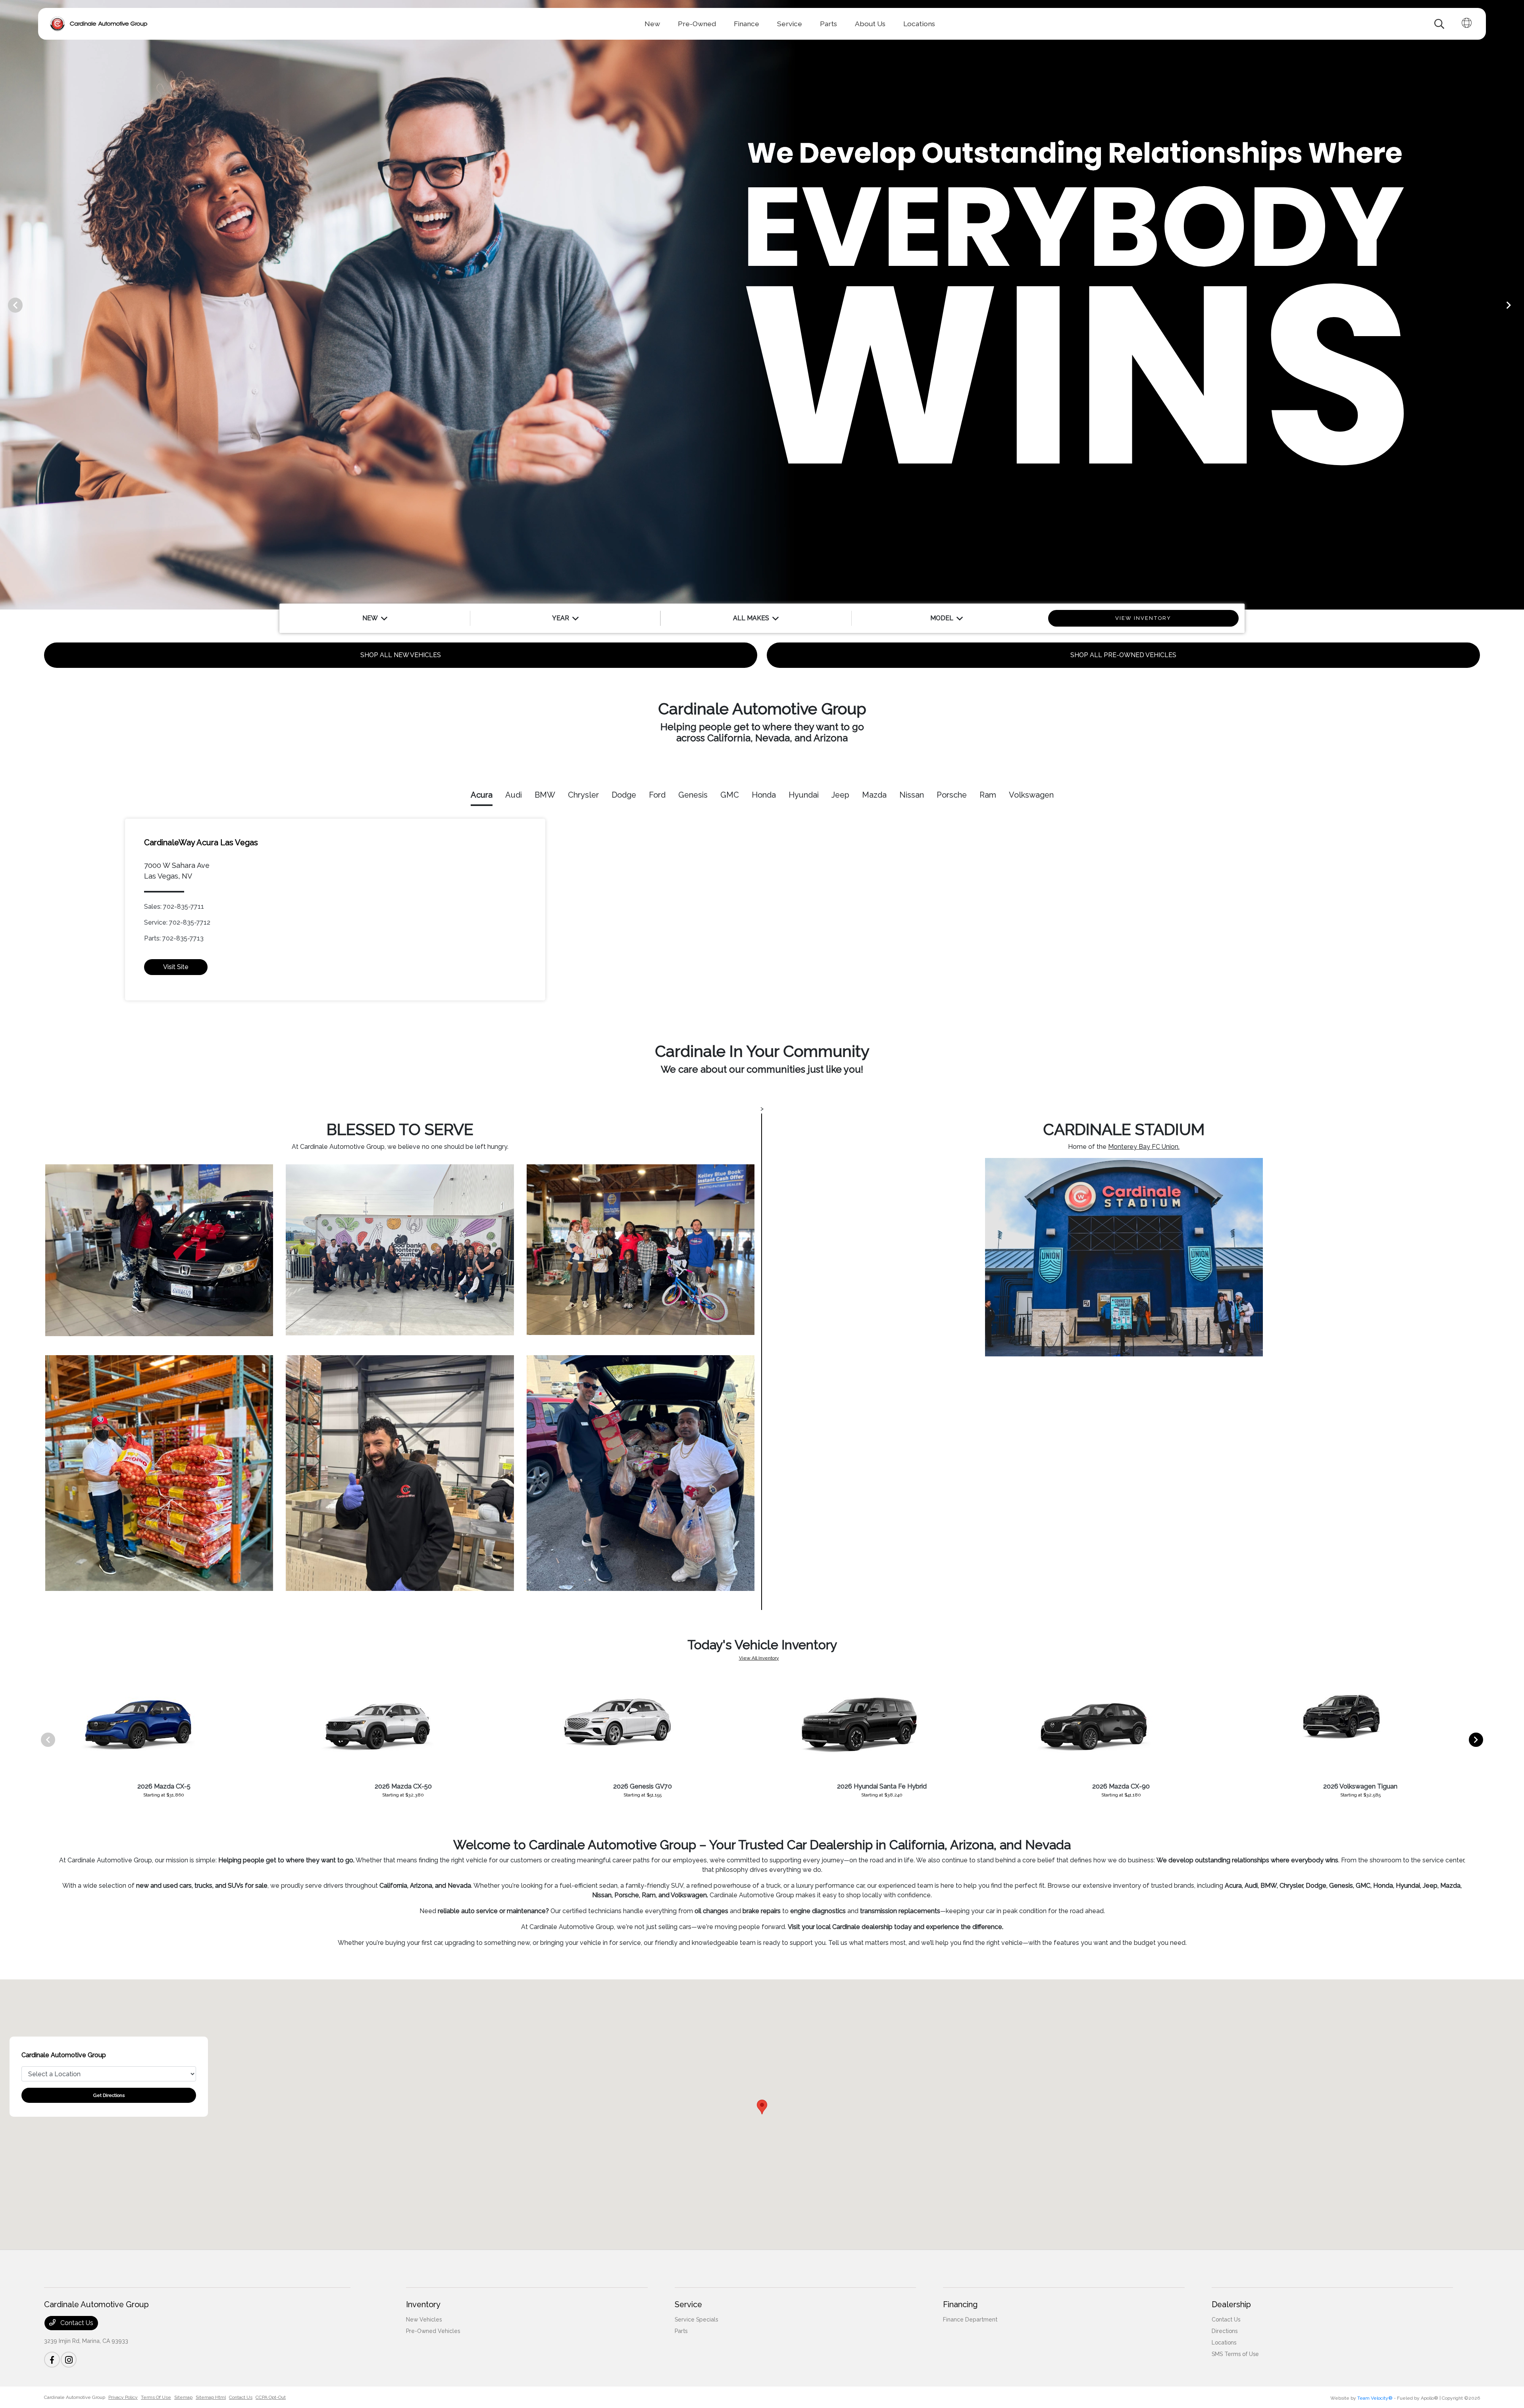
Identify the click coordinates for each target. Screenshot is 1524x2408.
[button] (762, 2107)
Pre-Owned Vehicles (433, 2331)
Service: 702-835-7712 (177, 922)
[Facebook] (52, 2360)
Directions (1225, 2331)
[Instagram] (69, 2360)
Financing (960, 2304)
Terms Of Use (156, 2397)
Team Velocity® (1375, 2398)
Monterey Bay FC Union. (1144, 1147)
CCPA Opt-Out (271, 2397)
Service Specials (696, 2320)
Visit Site (176, 967)
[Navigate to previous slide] (6, 305)
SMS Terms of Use (1235, 2354)
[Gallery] (762, 305)
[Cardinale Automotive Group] (99, 24)
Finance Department (970, 2320)
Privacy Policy (123, 2397)
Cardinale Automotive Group (75, 2397)
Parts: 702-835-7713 (174, 938)
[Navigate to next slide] (1518, 305)
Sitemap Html (211, 2397)
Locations (1224, 2343)
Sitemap (183, 2397)
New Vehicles (424, 2320)
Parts (681, 2331)
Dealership (1231, 2304)
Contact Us (76, 2323)
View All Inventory (759, 1658)
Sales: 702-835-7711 (174, 907)
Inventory (423, 2304)
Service (688, 2304)
